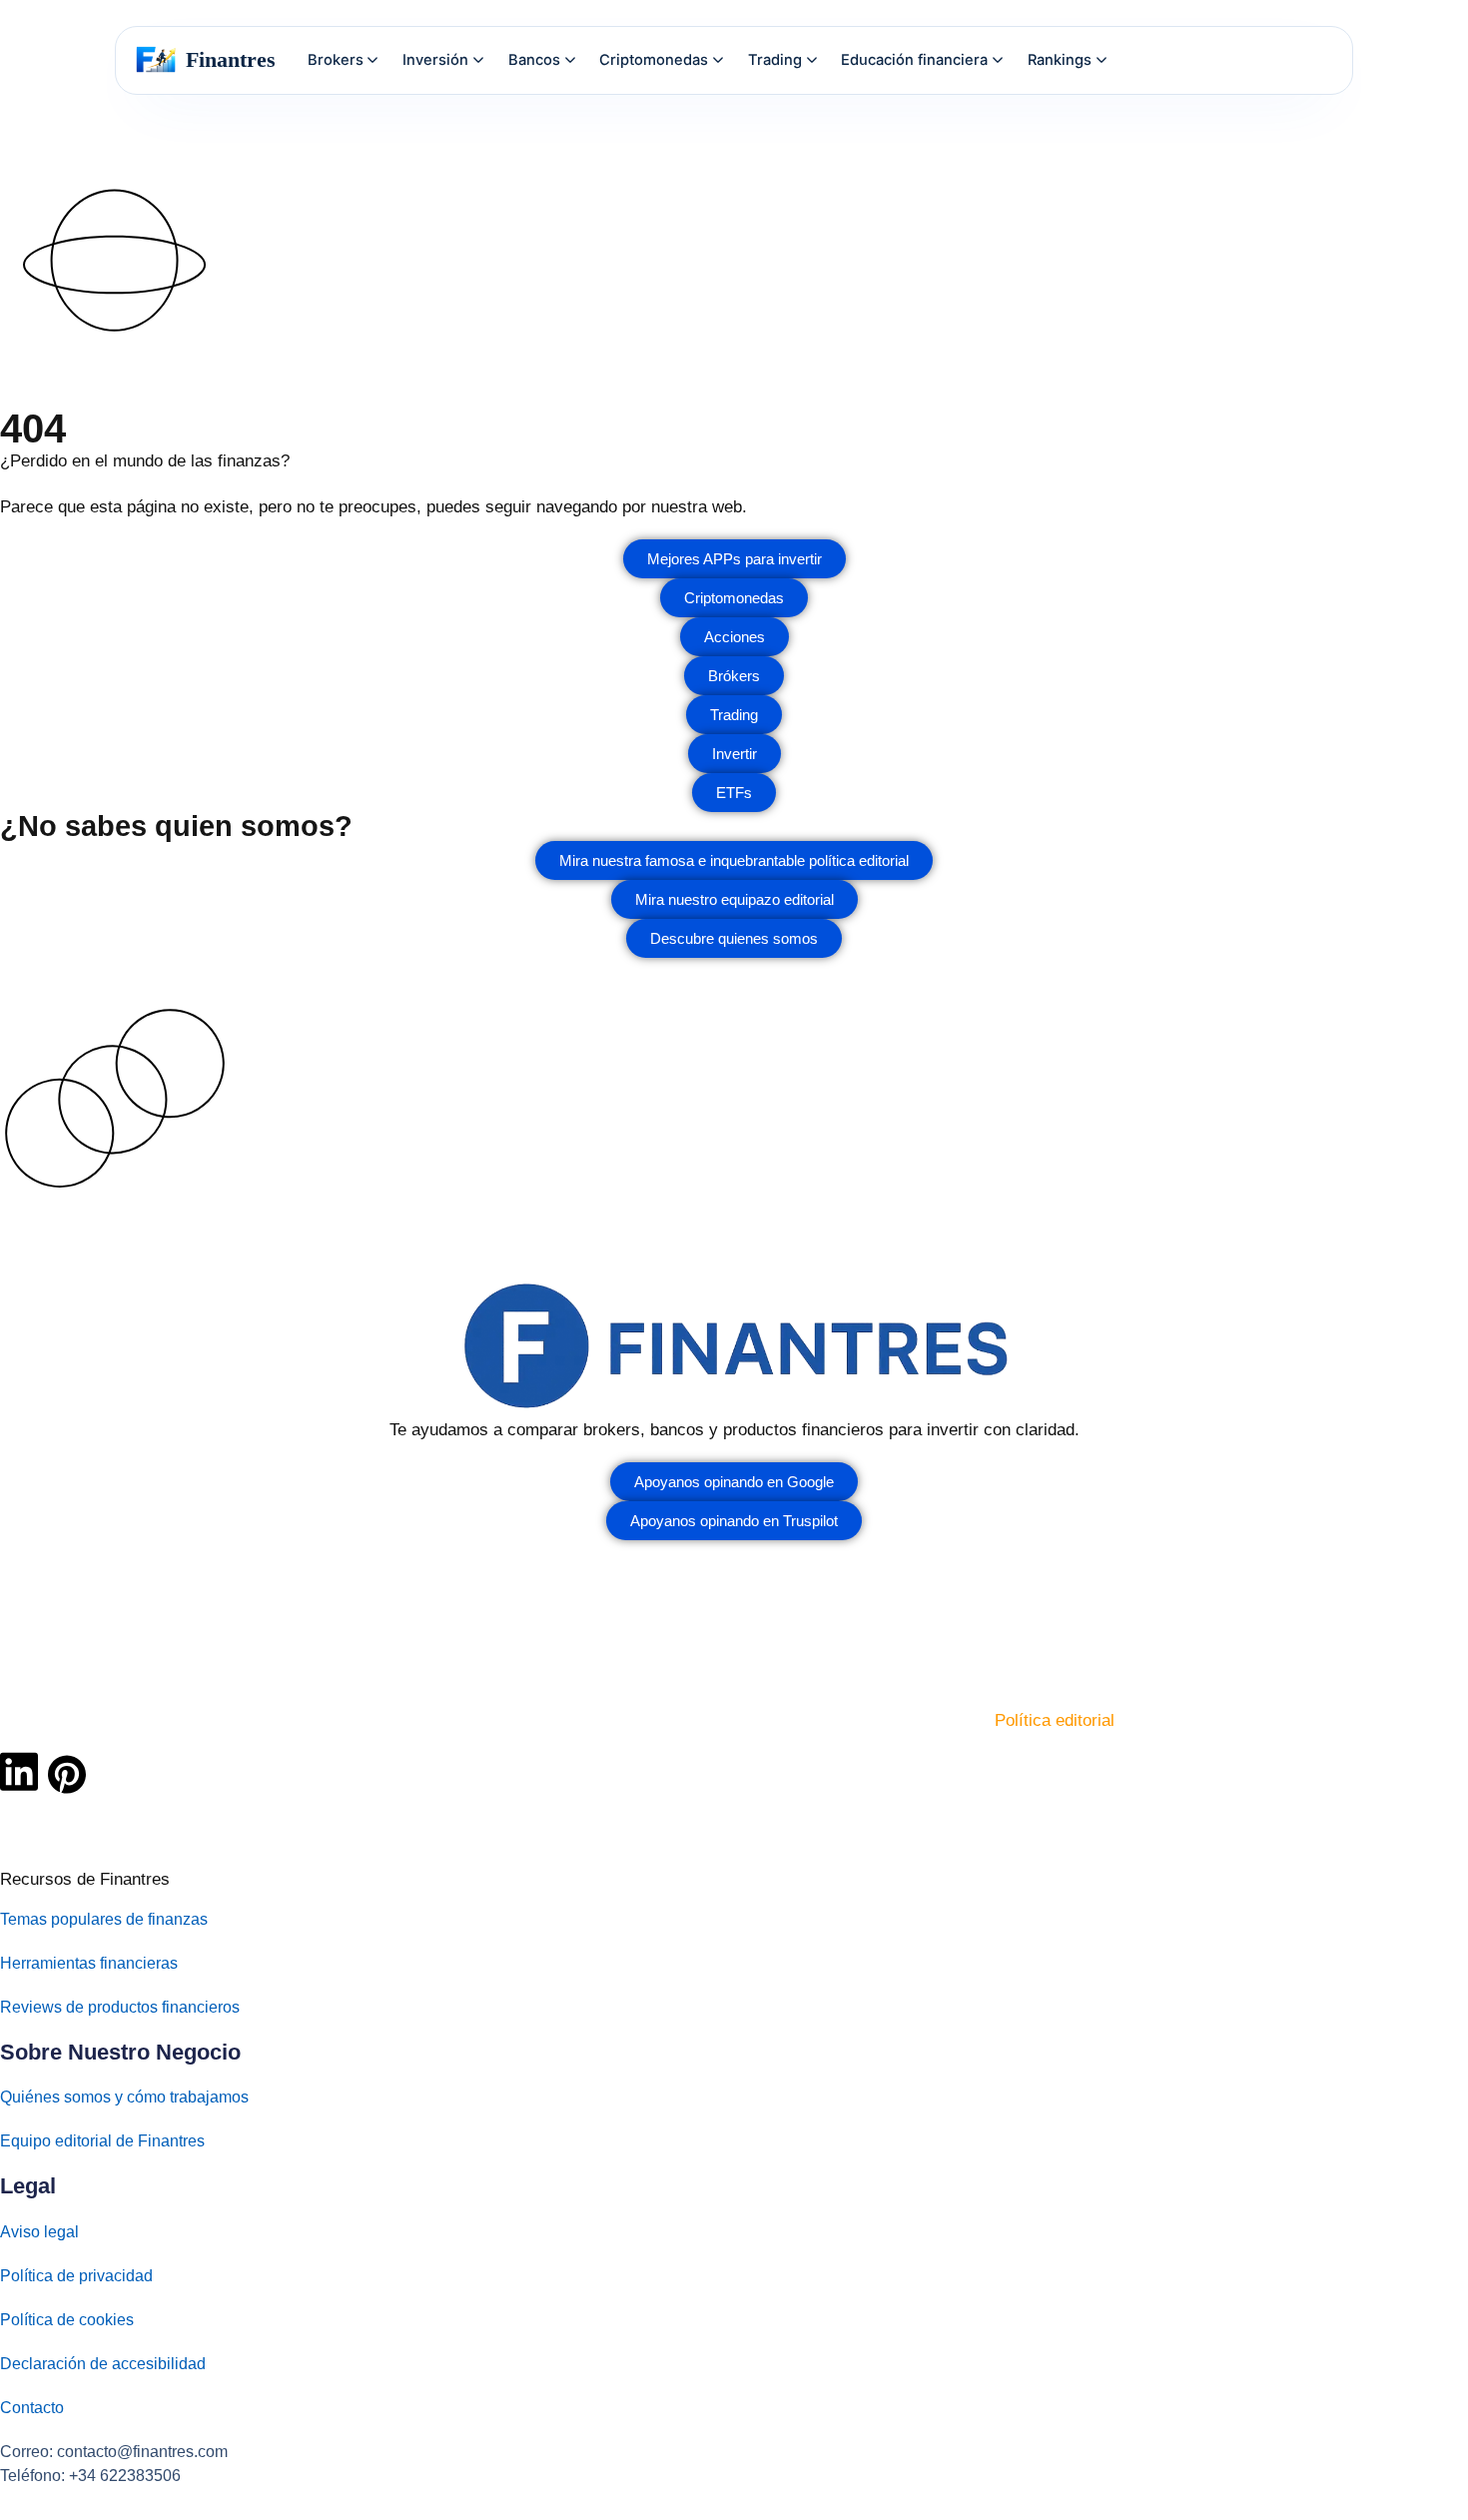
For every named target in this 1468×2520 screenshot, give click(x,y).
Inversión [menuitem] (435, 60)
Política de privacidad (76, 2276)
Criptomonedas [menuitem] (654, 60)
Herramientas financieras (89, 1963)
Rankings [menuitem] (1060, 60)
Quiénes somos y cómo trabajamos (124, 2097)
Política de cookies (67, 2320)
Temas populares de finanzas (104, 1919)
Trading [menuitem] (775, 60)
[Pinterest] (67, 1774)
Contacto (32, 2408)
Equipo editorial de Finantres (102, 2141)
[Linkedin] (19, 1772)
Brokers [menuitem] (336, 60)
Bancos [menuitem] (534, 60)
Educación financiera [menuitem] (914, 60)
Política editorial (1055, 1720)
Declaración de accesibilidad (103, 2364)
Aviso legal (39, 2232)
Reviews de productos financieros (120, 2007)
